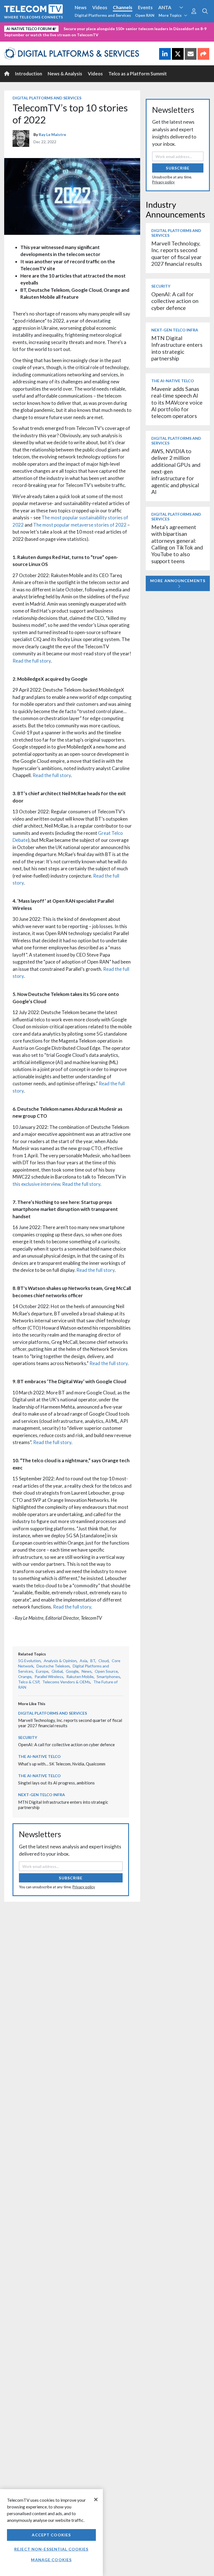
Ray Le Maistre (52, 134)
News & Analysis (65, 74)
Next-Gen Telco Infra (42, 1795)
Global (57, 1671)
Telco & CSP (29, 1682)
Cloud (104, 1661)
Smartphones (108, 1677)
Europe (42, 1671)
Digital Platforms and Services (103, 15)
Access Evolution (23, 28)
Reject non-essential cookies (51, 2549)
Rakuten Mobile (80, 1677)
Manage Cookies (51, 2560)
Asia (83, 1661)
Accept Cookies (51, 2535)
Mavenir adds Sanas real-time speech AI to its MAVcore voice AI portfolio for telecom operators (177, 402)
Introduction (29, 74)
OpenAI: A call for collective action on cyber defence (66, 1745)
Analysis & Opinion (60, 1661)
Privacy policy (84, 1887)
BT (93, 1661)
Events (145, 7)
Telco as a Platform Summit (138, 74)
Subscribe (71, 1878)
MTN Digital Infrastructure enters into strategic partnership (177, 348)
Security (14, 37)
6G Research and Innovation (123, 28)
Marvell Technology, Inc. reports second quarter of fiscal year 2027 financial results (177, 254)
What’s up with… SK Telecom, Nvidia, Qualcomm (62, 1764)
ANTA (165, 7)
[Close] (96, 2499)
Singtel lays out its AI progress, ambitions (56, 1783)
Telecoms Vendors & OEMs (66, 1682)
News (81, 7)
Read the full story (32, 661)
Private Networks (175, 28)
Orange (25, 1677)
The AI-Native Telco (39, 1756)
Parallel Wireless (49, 1677)
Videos (100, 7)
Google (72, 1671)
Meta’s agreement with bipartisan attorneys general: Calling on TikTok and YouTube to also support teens (177, 544)
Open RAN (145, 15)
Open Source (106, 1671)
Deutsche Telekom (53, 1666)
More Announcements (178, 581)
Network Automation (67, 28)
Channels (123, 7)
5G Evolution (29, 1661)
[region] (51, 2533)
